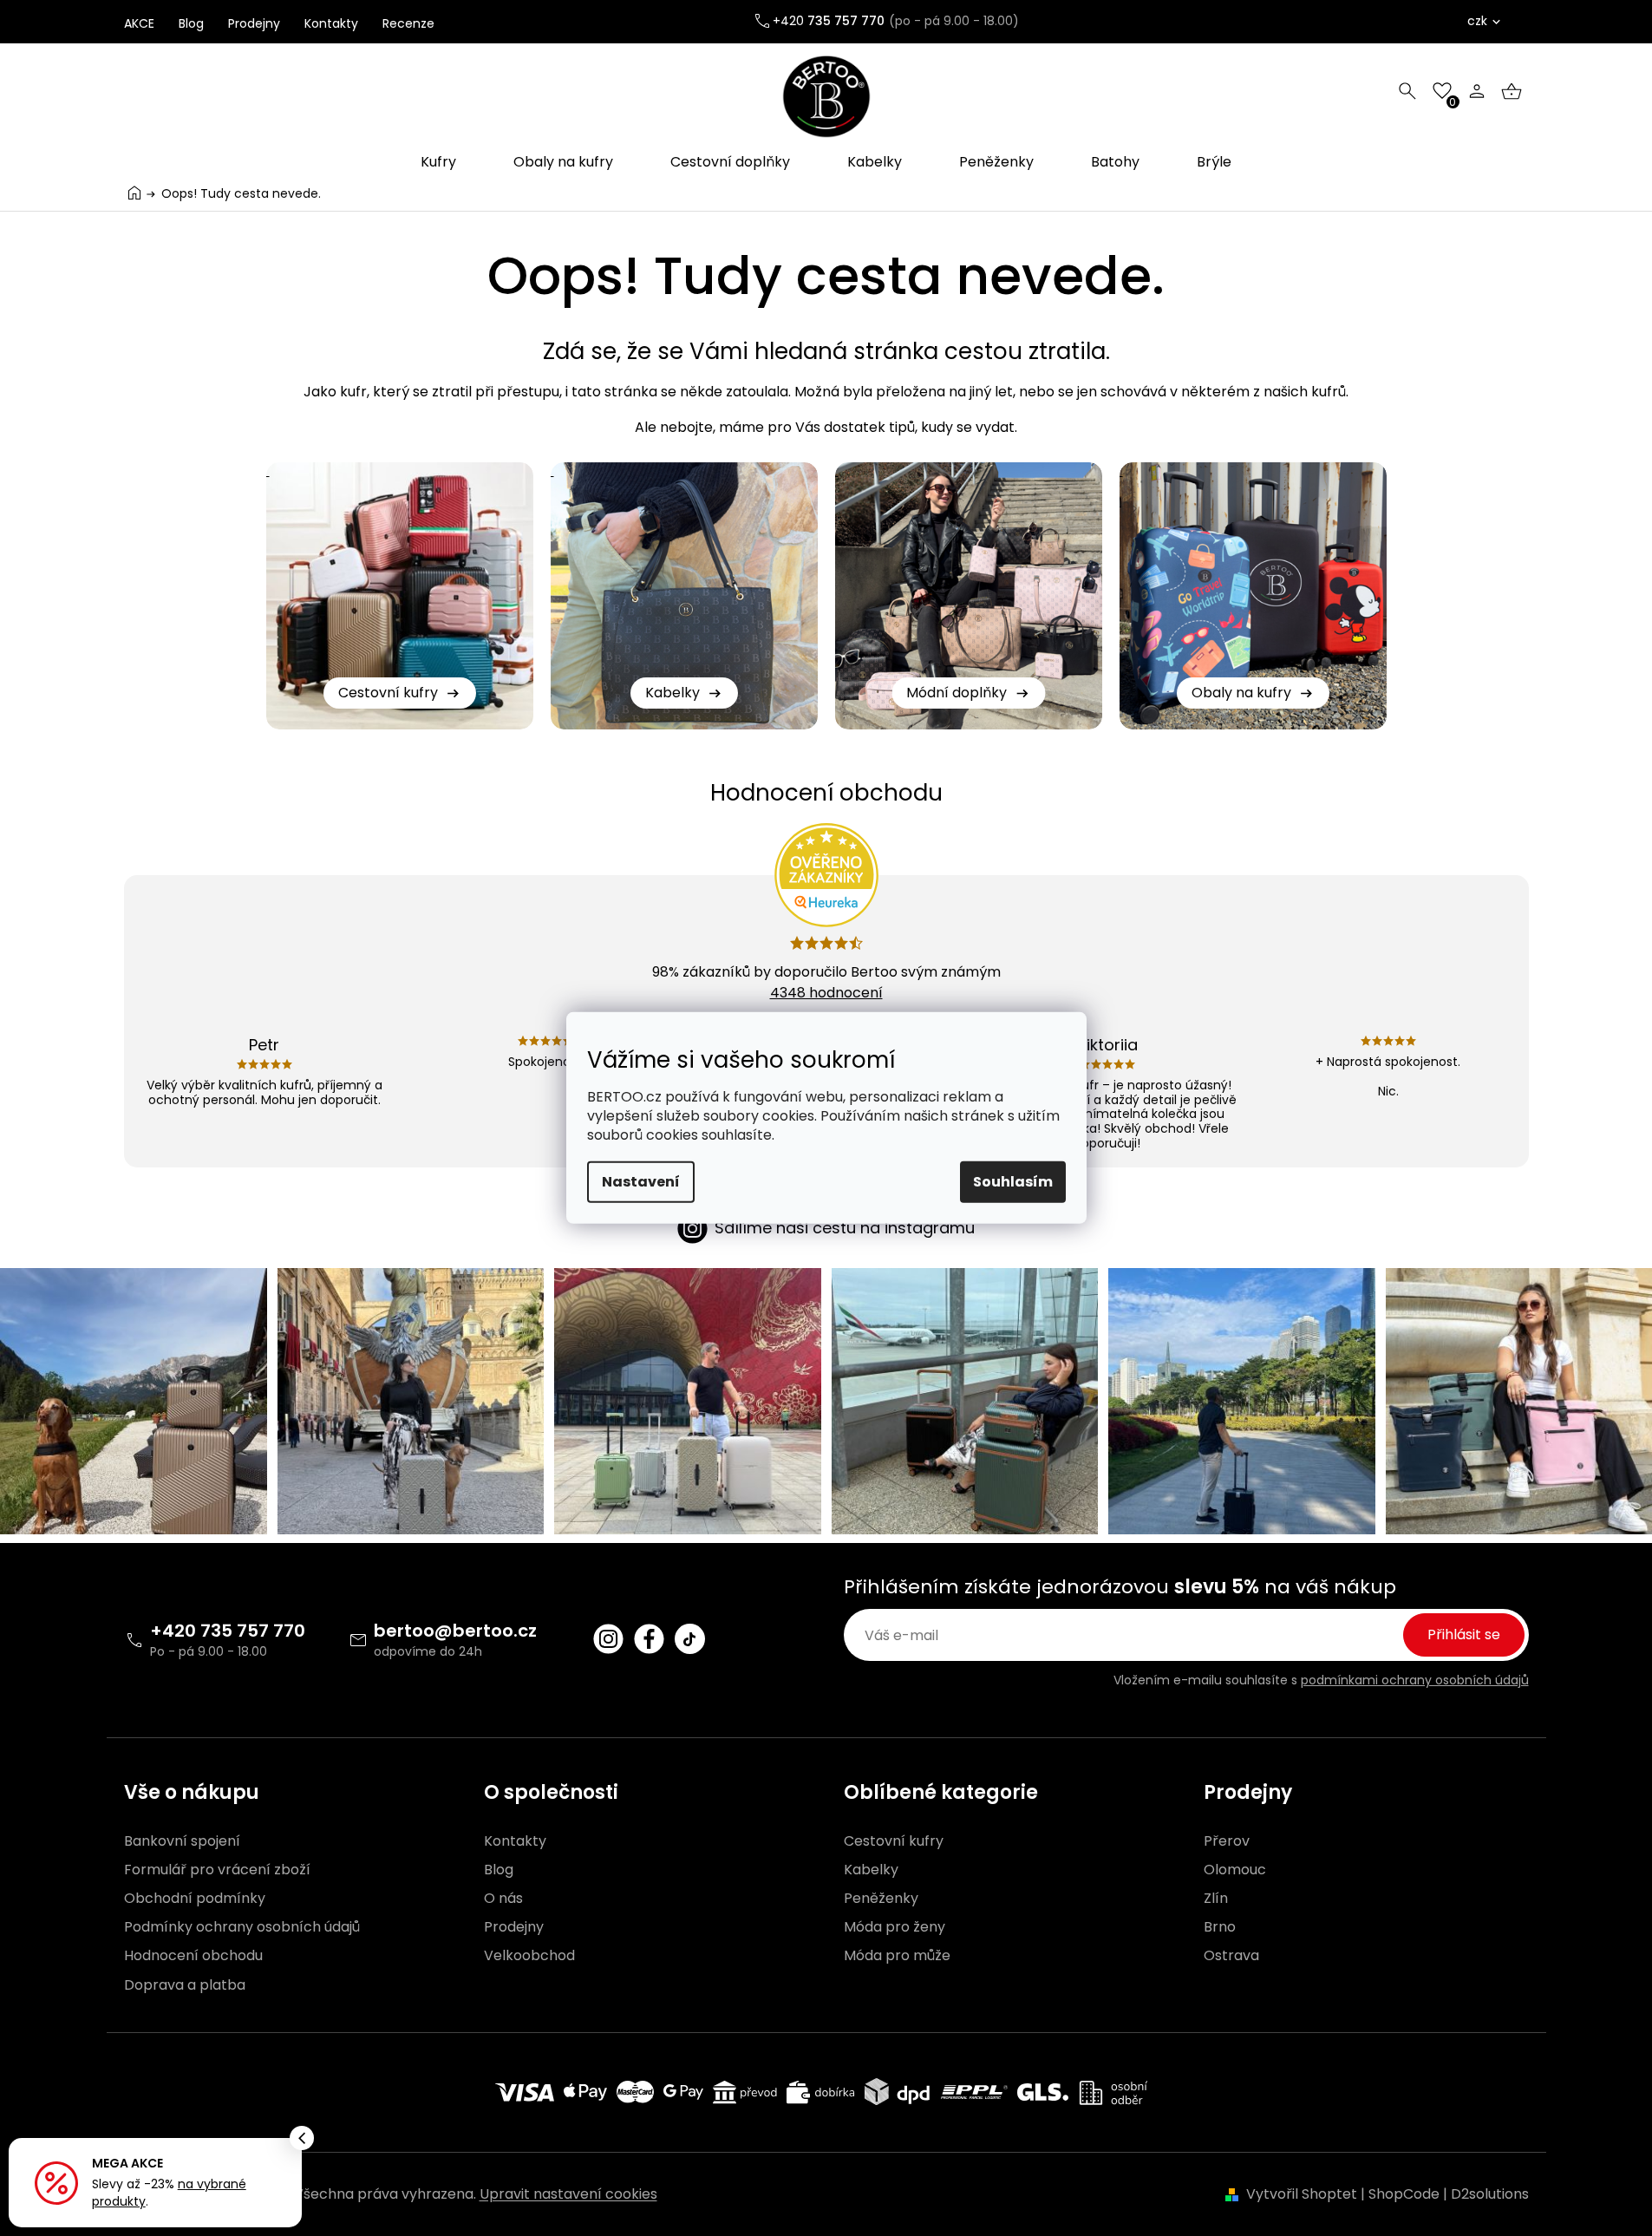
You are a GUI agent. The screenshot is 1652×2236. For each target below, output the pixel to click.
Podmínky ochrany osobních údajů (242, 1927)
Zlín (1216, 1899)
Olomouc (1235, 1870)
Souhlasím (1013, 1182)
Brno (1220, 1927)
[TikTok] (690, 1639)
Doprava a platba (185, 1985)
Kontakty (331, 23)
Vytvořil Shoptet (1302, 2194)
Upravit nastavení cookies (568, 2194)
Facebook (649, 1639)
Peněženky (881, 1899)
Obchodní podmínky (195, 1899)
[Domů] (134, 192)
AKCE (139, 23)
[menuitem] (438, 162)
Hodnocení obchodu (193, 1956)
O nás (503, 1899)
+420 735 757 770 (228, 1631)
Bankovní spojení (182, 1841)
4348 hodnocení (826, 993)
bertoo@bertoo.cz (455, 1631)
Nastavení (641, 1182)
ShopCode (1404, 2194)
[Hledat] (1407, 91)
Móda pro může (897, 1956)
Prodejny (254, 23)
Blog (191, 23)
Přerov (1227, 1841)
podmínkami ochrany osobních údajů (1415, 1680)
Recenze (408, 23)
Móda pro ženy (895, 1927)
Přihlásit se (1464, 1635)
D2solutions (1490, 2194)
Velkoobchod (529, 1956)
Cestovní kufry (894, 1841)
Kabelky (871, 1870)
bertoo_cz (608, 1639)
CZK (1477, 21)
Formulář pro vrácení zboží (217, 1870)
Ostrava (1231, 1956)
